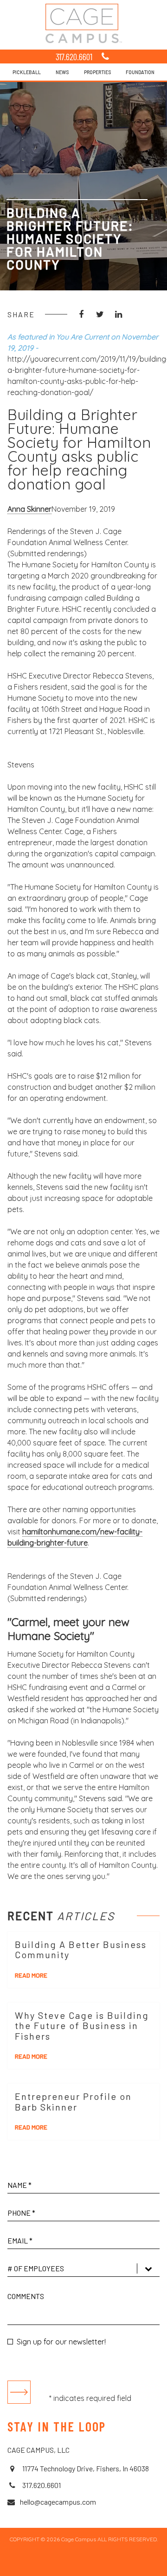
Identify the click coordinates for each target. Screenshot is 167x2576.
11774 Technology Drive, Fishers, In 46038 (85, 2468)
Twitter (100, 314)
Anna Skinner (29, 509)
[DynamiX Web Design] (84, 2564)
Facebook (81, 314)
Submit (19, 2392)
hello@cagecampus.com (58, 2502)
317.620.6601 (74, 57)
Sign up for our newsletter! (61, 2342)
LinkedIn (118, 314)
